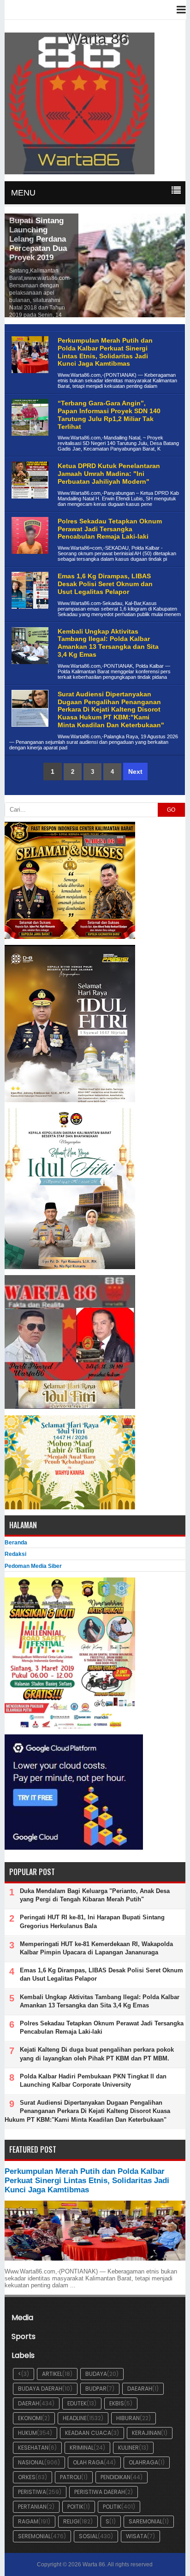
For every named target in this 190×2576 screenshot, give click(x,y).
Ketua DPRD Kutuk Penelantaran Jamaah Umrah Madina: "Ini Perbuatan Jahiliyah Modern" (109, 474)
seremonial (34, 2536)
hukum (27, 2433)
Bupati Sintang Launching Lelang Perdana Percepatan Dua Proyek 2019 (38, 239)
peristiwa (32, 2492)
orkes (27, 2477)
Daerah (29, 2403)
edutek (77, 2403)
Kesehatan (33, 2448)
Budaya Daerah (40, 2389)
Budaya (96, 2374)
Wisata (137, 2536)
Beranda (16, 1543)
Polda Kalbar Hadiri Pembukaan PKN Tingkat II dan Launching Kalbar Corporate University (93, 2080)
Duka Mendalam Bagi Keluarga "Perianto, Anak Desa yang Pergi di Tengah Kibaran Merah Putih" (95, 1895)
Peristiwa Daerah (100, 2492)
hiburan (128, 2418)
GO (171, 810)
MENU (23, 193)
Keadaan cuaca (88, 2433)
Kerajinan (146, 2433)
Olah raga (88, 2462)
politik (112, 2507)
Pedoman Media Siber (33, 1566)
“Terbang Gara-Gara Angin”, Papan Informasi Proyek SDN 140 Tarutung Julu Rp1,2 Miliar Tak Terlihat (109, 415)
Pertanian (32, 2507)
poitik (75, 2507)
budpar (96, 2389)
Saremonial (145, 2521)
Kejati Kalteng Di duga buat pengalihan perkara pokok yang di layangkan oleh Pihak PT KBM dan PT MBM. (97, 2054)
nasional (31, 2462)
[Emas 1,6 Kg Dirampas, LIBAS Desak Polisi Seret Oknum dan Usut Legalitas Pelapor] (29, 616)
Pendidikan (116, 2477)
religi (71, 2521)
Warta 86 (94, 2564)
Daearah (140, 2389)
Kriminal (82, 2448)
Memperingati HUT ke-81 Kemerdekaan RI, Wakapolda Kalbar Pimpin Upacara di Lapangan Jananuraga (96, 1948)
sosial (88, 2536)
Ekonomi (30, 2418)
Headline (75, 2418)
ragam (28, 2521)
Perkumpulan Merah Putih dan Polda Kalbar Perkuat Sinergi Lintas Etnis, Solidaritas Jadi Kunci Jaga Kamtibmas (105, 352)
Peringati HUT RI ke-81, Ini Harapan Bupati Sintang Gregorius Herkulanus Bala (92, 1921)
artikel (52, 2374)
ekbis (117, 2403)
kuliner (128, 2448)
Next (135, 772)
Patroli (71, 2477)
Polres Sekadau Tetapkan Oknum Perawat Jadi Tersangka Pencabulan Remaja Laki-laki (110, 529)
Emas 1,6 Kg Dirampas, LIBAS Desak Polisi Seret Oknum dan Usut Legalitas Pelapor (105, 584)
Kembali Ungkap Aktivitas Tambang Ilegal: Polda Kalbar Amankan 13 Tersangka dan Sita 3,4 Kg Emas (108, 643)
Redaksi (15, 1554)
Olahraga (143, 2462)
